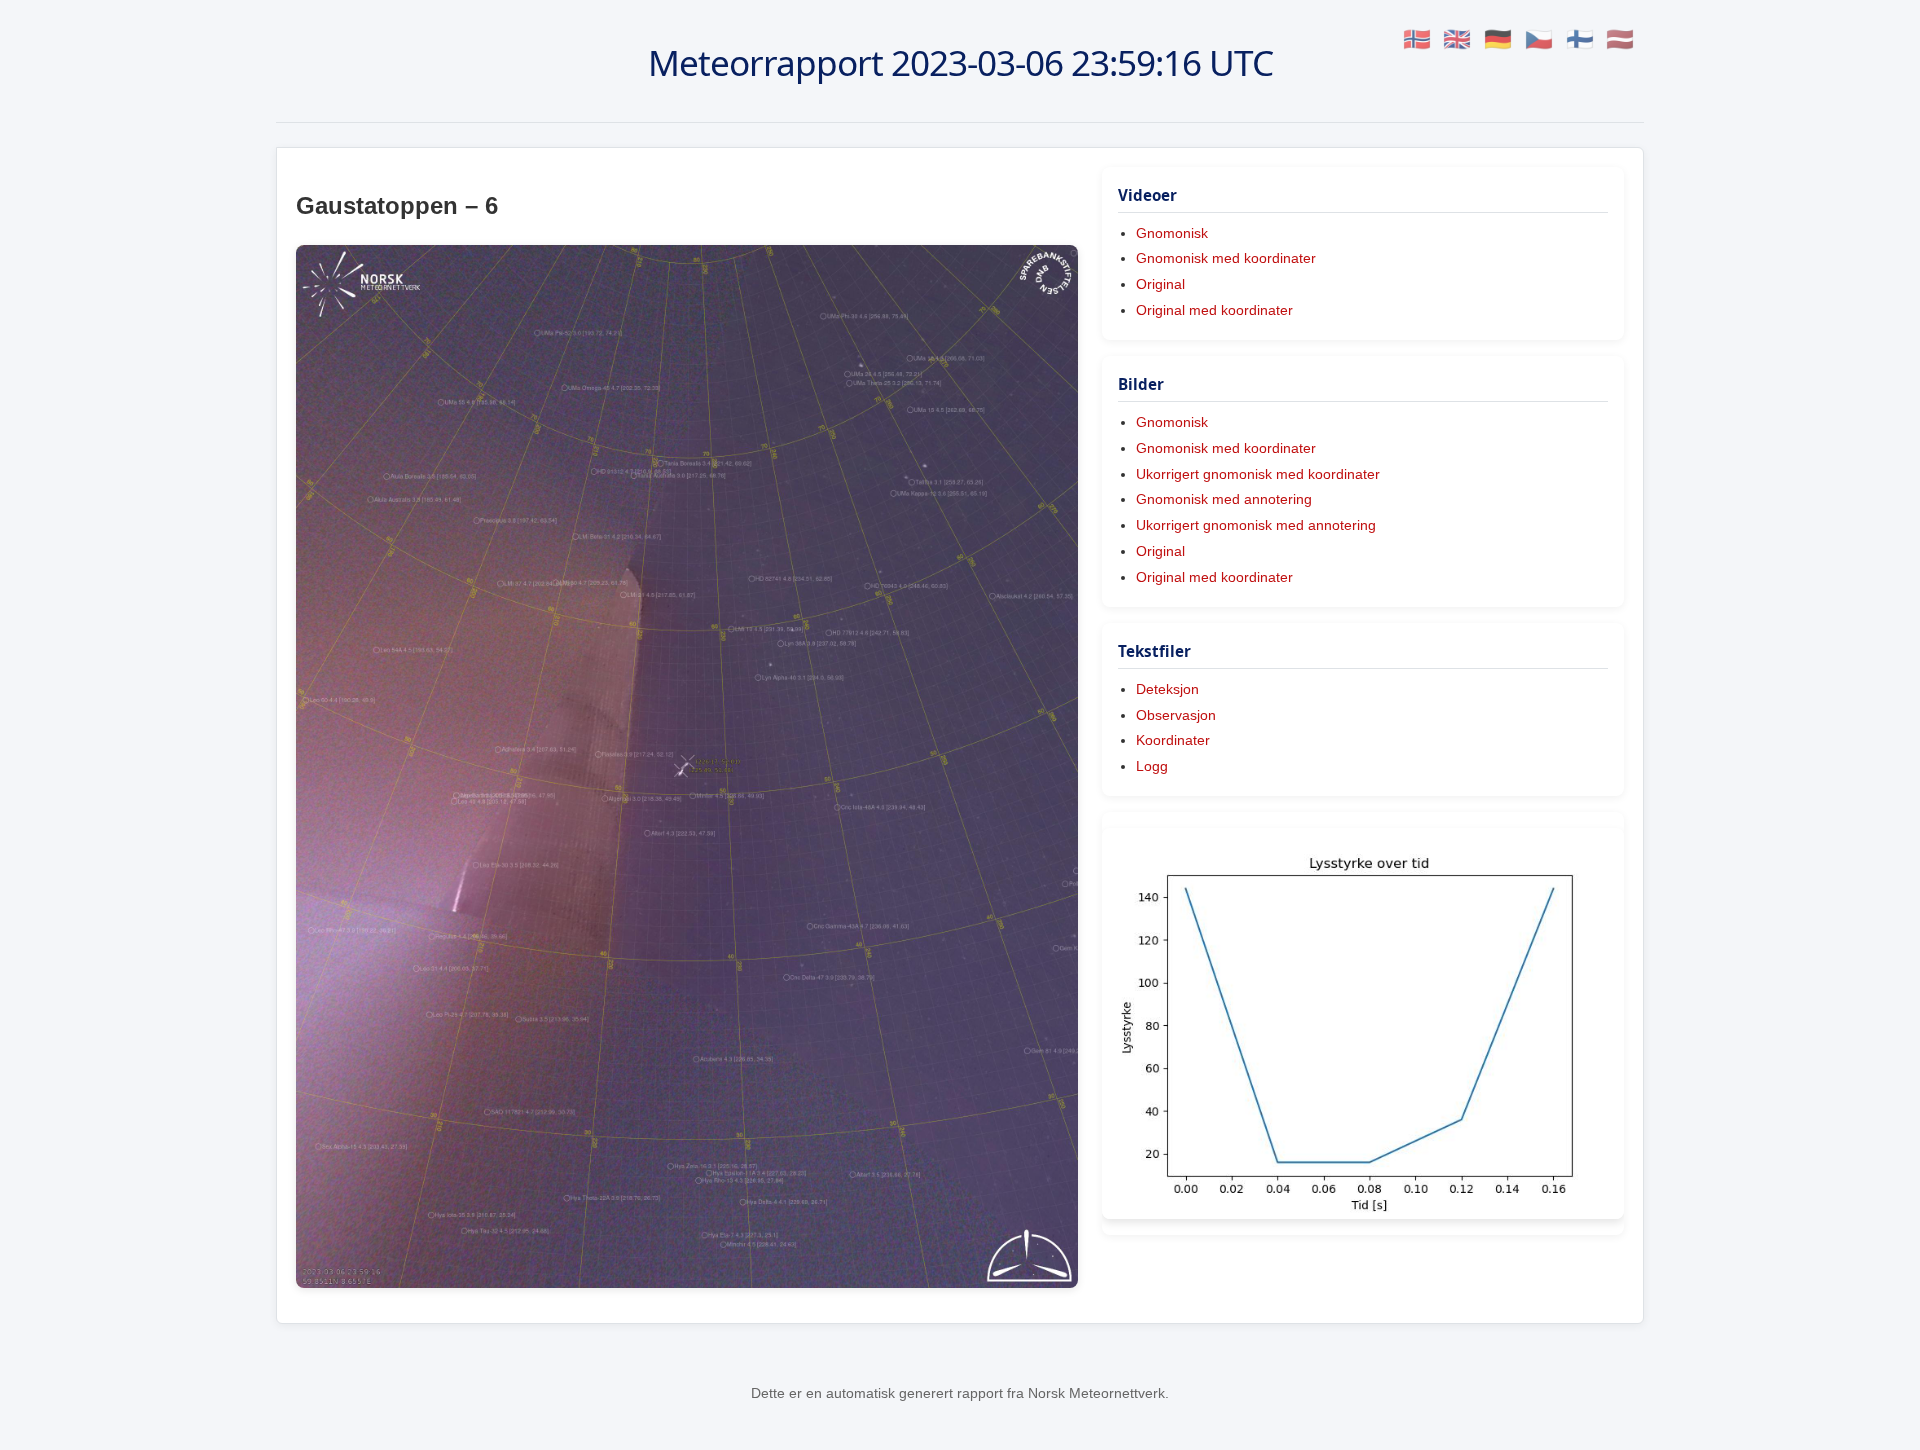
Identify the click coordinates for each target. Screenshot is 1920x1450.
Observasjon (1176, 715)
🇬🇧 (1457, 39)
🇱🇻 (1620, 39)
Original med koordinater (1214, 310)
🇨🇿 (1539, 39)
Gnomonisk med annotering (1224, 499)
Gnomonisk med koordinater (1226, 258)
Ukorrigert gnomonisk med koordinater (1258, 474)
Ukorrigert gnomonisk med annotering (1256, 525)
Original (1160, 284)
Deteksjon (1167, 689)
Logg (1152, 766)
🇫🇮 (1580, 39)
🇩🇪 (1498, 39)
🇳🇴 (1417, 39)
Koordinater (1173, 740)
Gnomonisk (1172, 233)
